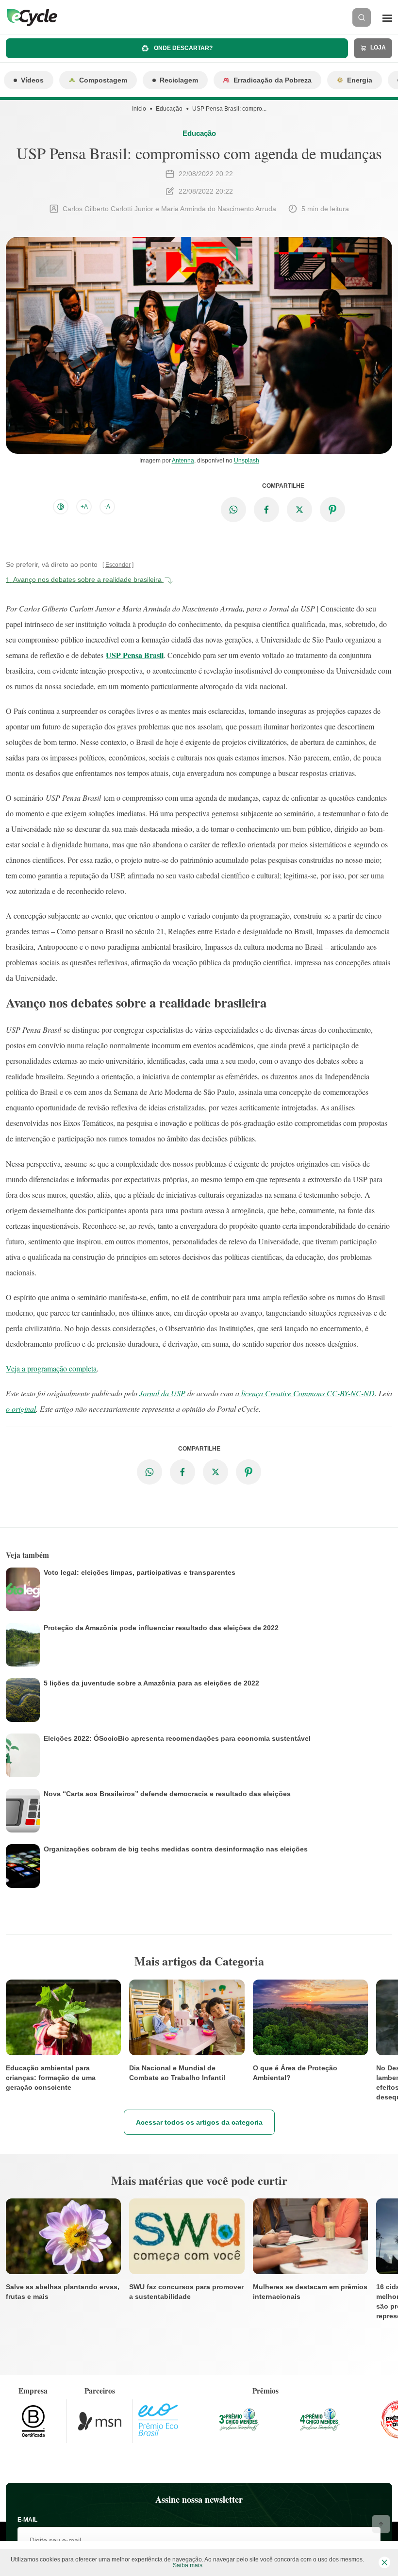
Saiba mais (188, 2565)
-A (107, 507)
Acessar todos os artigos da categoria (199, 2122)
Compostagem (103, 80)
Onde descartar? (182, 48)
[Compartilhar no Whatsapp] (233, 510)
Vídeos (32, 80)
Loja (377, 48)
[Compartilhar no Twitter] (299, 510)
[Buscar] (362, 17)
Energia (360, 80)
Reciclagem (179, 80)
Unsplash (247, 461)
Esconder (118, 565)
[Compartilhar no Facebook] (266, 510)
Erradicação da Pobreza (273, 80)
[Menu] (387, 17)
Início (139, 109)
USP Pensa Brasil (135, 655)
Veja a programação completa (51, 1368)
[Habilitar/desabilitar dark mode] (61, 507)
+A (84, 507)
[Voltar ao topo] (381, 2524)
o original (21, 1409)
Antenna (183, 461)
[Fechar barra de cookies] (384, 2562)
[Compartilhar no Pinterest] (332, 510)
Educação (169, 109)
